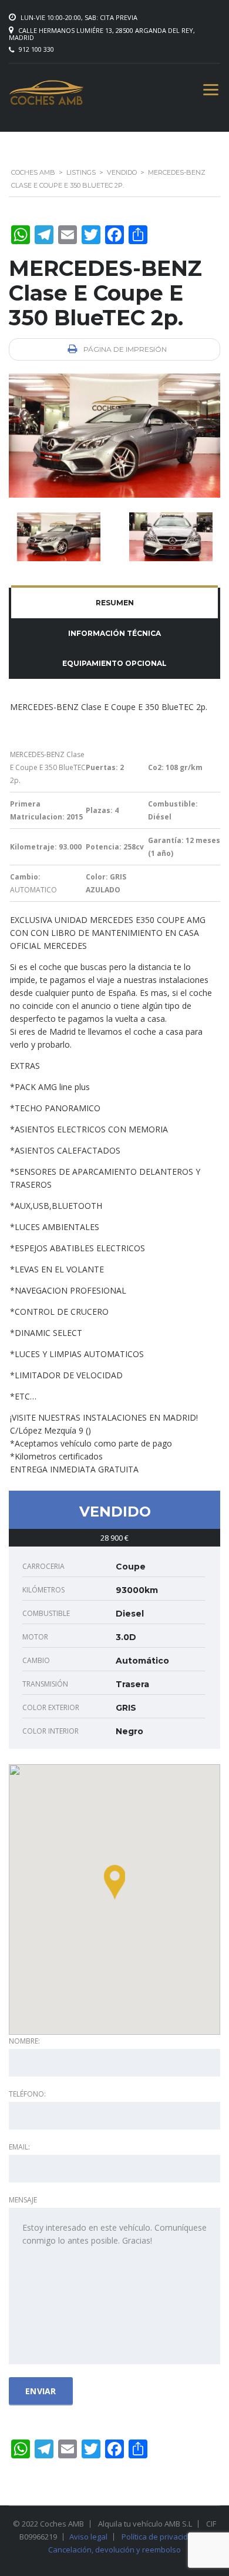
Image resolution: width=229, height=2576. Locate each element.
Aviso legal (88, 2537)
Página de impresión (124, 349)
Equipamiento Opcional (114, 663)
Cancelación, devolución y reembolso (114, 2550)
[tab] (114, 603)
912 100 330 (36, 49)
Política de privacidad (159, 2537)
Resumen (115, 603)
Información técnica (114, 633)
